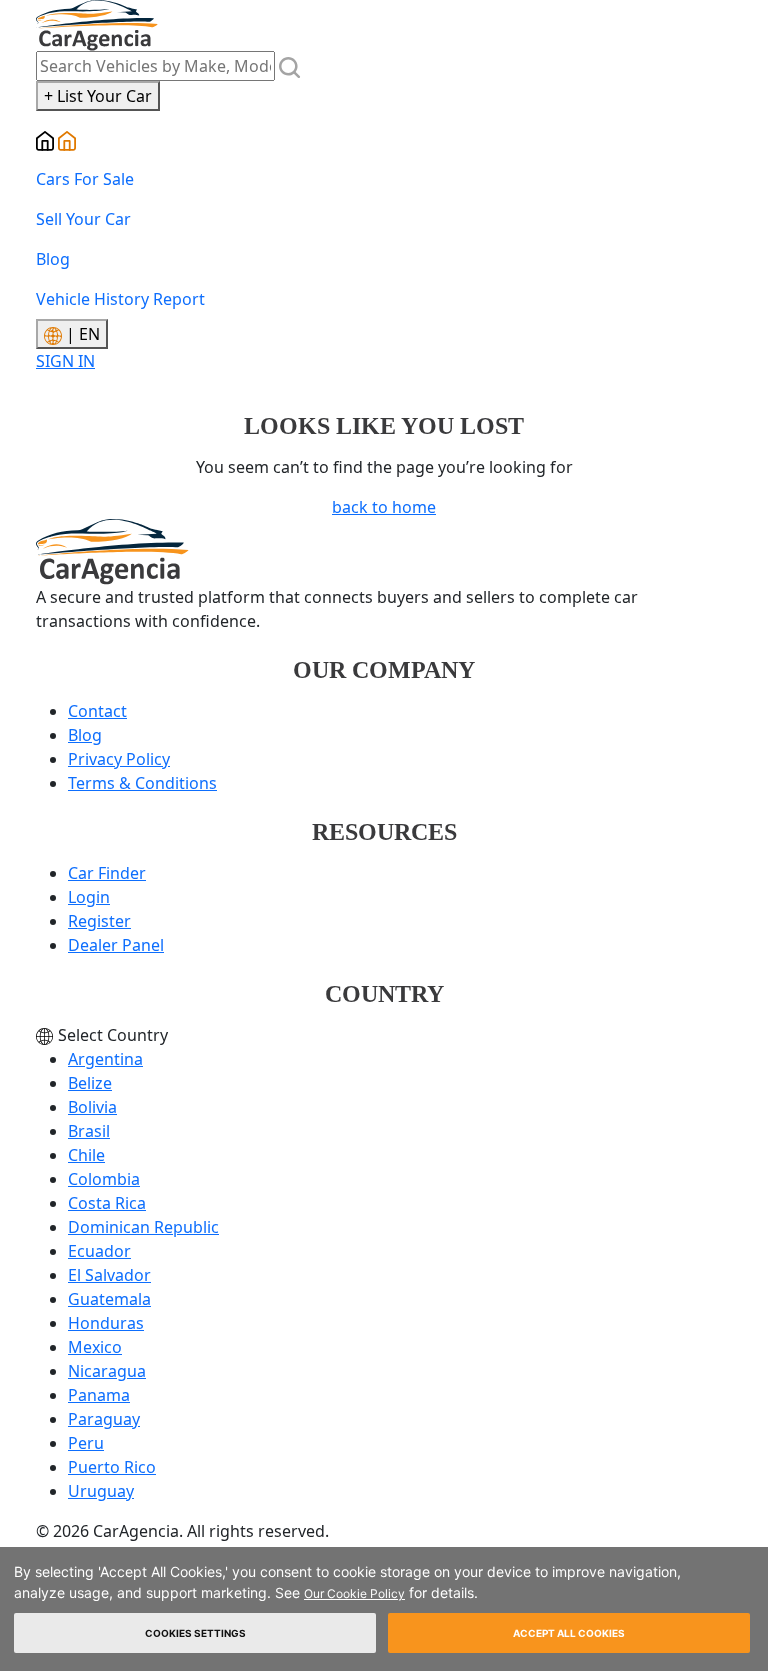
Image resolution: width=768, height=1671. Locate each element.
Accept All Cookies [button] (569, 1633)
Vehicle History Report (120, 299)
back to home (384, 507)
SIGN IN (65, 361)
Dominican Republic (143, 1227)
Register (99, 921)
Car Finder (107, 873)
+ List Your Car (98, 96)
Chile (86, 1155)
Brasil (89, 1131)
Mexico (95, 1347)
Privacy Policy (119, 759)
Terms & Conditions (142, 783)
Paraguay (104, 1419)
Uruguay (101, 1491)
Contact (97, 711)
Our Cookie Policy (354, 1593)
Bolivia (92, 1107)
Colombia (104, 1179)
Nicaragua (107, 1371)
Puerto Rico (112, 1467)
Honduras (106, 1323)
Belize (90, 1083)
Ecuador (99, 1251)
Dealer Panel (116, 945)
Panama (99, 1395)
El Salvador (109, 1275)
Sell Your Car (83, 219)
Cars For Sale (85, 179)
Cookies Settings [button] (195, 1633)
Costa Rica (107, 1203)
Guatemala (109, 1299)
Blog (53, 259)
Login (89, 897)
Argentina (105, 1059)
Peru (86, 1443)
